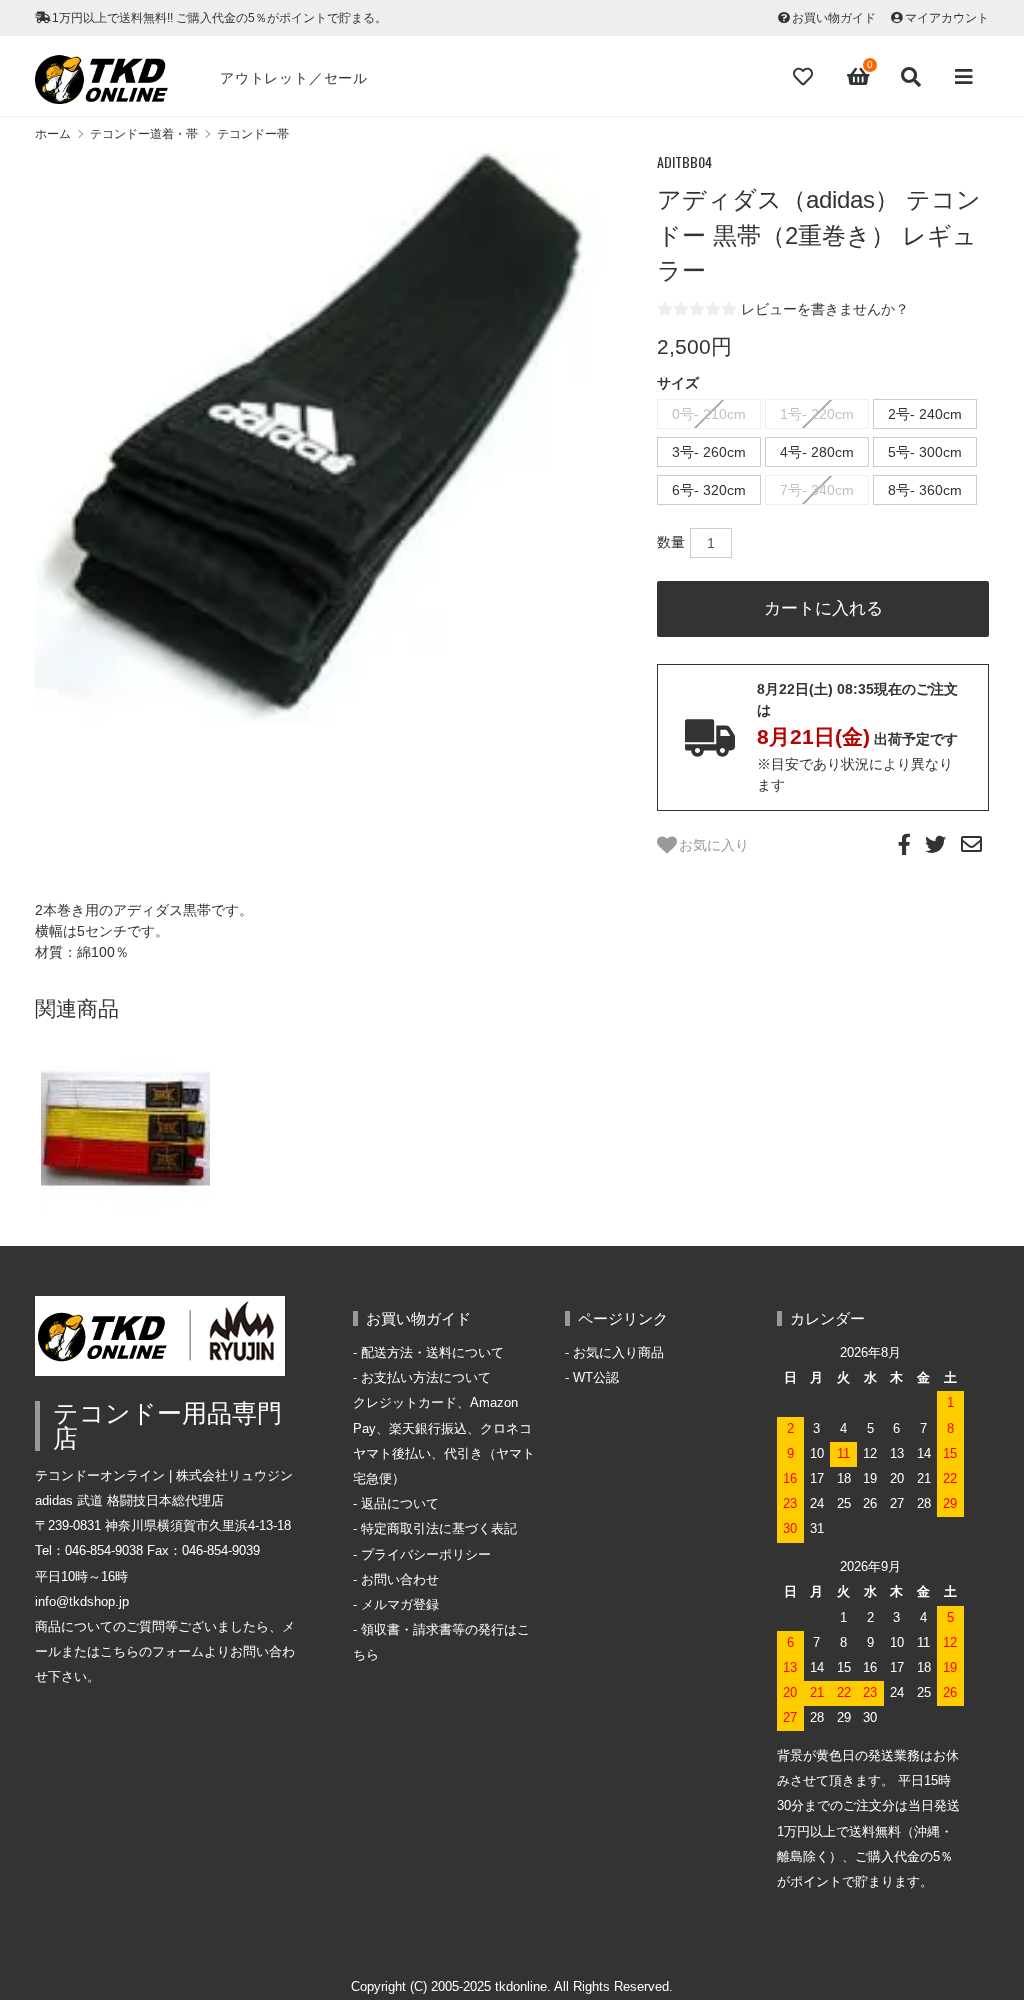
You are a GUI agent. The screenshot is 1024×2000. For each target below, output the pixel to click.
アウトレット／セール (294, 78)
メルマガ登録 (400, 1605)
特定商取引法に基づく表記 (439, 1529)
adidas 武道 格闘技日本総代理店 (129, 1501)
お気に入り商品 (618, 1353)
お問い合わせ (400, 1580)
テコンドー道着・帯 (144, 134)
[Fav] (805, 77)
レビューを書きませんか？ (825, 309)
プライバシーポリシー (426, 1555)
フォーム (178, 1652)
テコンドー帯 (253, 134)
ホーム (53, 134)
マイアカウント (947, 18)
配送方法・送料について (432, 1353)
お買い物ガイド (834, 18)
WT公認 (596, 1378)
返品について (400, 1504)
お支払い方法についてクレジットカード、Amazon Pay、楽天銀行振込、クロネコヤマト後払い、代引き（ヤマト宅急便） (444, 1428)
